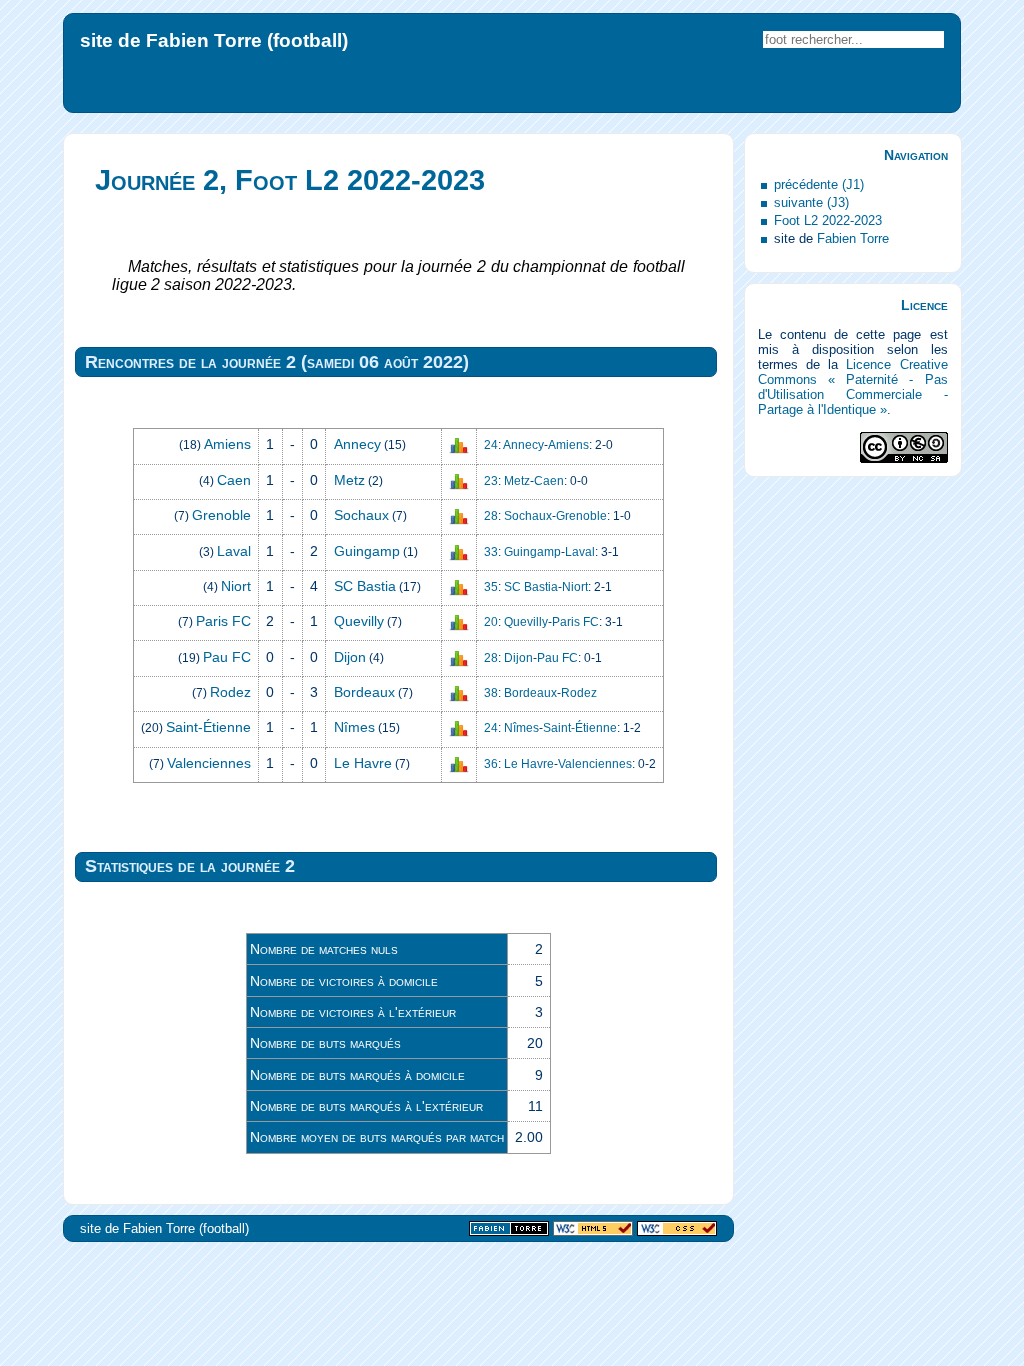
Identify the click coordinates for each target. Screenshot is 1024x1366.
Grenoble (221, 515)
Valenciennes (209, 763)
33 (491, 552)
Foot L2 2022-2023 (828, 220)
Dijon (350, 657)
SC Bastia (365, 586)
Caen (234, 480)
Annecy (357, 444)
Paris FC (223, 621)
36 (491, 764)
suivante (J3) (811, 202)
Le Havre (363, 763)
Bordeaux (364, 692)
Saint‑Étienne (208, 727)
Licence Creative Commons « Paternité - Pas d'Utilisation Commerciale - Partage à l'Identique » (853, 387)
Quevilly (359, 621)
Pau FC (227, 657)
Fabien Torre (853, 238)
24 (491, 445)
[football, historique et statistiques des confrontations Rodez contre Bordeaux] (459, 693)
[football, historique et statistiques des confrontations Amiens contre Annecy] (459, 445)
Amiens (227, 444)
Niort (236, 586)
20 (491, 622)
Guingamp (367, 551)
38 (491, 693)
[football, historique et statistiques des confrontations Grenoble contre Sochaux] (459, 516)
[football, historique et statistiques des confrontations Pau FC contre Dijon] (459, 657)
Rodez (230, 692)
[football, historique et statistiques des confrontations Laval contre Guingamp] (459, 551)
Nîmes (354, 727)
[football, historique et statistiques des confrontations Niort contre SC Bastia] (459, 587)
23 (491, 481)
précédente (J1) (819, 184)
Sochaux (361, 515)
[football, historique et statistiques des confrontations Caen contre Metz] (459, 481)
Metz (349, 480)
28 (491, 516)
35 (491, 587)
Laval (234, 551)
